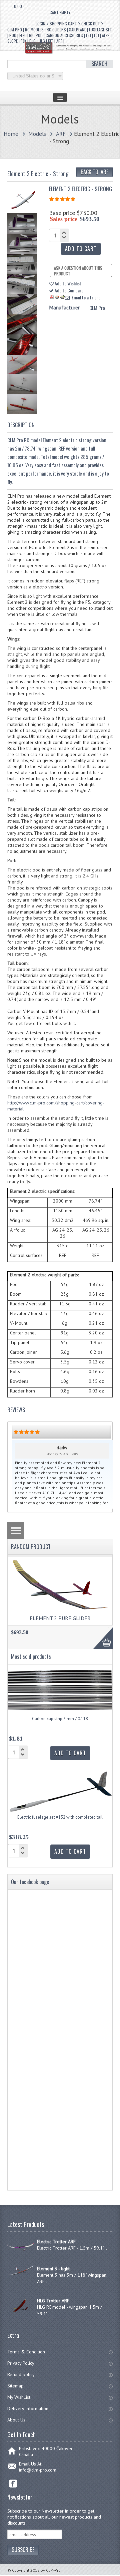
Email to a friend (85, 297)
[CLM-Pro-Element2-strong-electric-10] (24, 412)
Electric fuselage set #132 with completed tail (60, 1817)
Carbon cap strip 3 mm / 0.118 (60, 1719)
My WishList (19, 2397)
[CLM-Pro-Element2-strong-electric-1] (24, 232)
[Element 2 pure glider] (60, 1608)
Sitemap (15, 2386)
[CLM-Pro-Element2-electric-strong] (23, 208)
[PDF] (52, 297)
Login (40, 24)
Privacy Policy (21, 2363)
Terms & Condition (26, 2352)
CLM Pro (97, 308)
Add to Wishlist (67, 283)
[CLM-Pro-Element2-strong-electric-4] (24, 292)
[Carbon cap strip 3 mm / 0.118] (60, 1714)
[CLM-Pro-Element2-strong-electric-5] (24, 312)
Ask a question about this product (78, 271)
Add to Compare (68, 290)
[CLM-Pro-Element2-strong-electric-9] (24, 392)
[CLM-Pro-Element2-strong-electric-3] (24, 272)
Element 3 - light (53, 2269)
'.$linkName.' (11, 6)
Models (37, 134)
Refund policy (21, 2374)
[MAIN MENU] (60, 97)
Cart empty (60, 12)
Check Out (91, 24)
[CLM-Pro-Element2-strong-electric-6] (24, 332)
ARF (61, 134)
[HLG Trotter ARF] (20, 2313)
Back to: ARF (94, 172)
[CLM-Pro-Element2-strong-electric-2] (24, 252)
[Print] (57, 297)
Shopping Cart (63, 24)
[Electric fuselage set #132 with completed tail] (60, 1813)
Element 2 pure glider (60, 1618)
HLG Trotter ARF (53, 2301)
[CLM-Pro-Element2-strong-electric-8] (24, 372)
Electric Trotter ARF (56, 2242)
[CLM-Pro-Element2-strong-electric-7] (24, 353)
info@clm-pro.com (38, 2470)
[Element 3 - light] (20, 2274)
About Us (16, 2420)
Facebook (13, 2484)
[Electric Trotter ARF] (20, 2254)
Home (11, 134)
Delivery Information (28, 2408)
